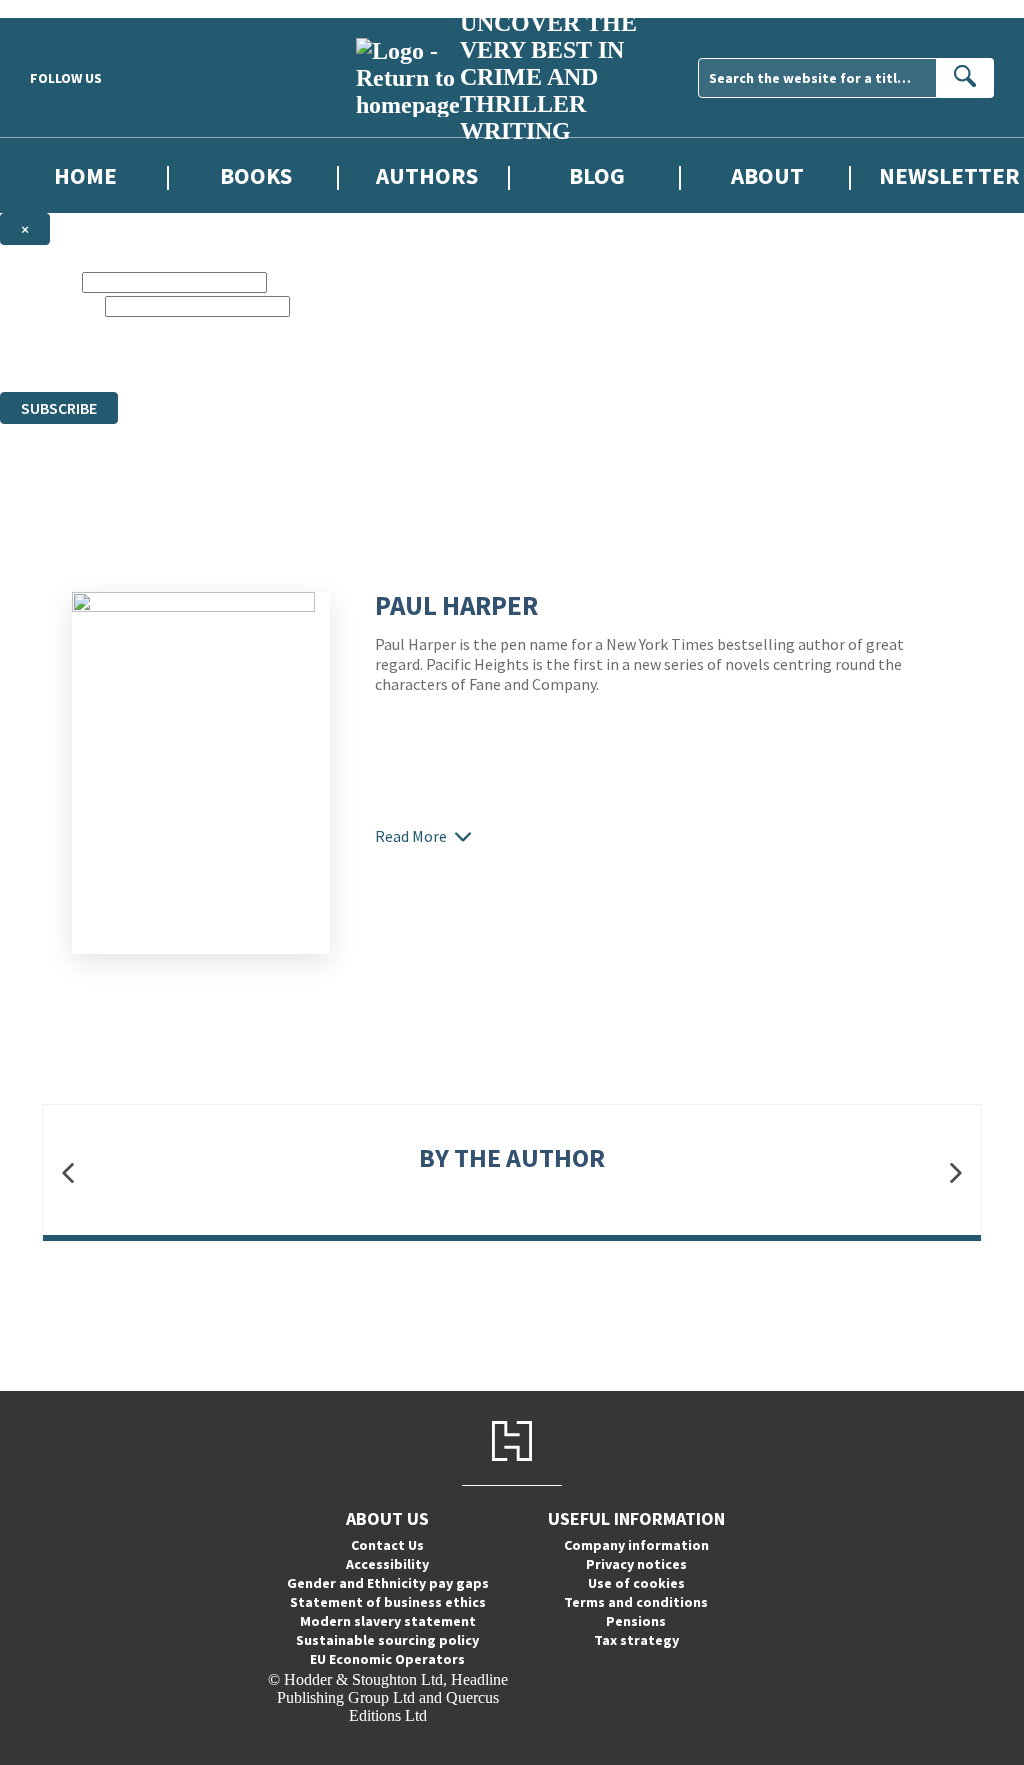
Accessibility (387, 1564)
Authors (427, 175)
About (767, 175)
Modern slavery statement (388, 1621)
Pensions (636, 1621)
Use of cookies (636, 1583)
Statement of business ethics (388, 1602)
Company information (636, 1545)
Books (256, 175)
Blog (597, 175)
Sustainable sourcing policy (387, 1640)
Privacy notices (636, 1564)
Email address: (50, 305)
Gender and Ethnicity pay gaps (388, 1583)
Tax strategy (636, 1640)
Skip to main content (65, 8)
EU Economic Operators (387, 1659)
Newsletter (949, 175)
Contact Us (387, 1545)
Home (85, 175)
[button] (68, 1172)
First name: (39, 281)
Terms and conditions (636, 1602)
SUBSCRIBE (59, 408)
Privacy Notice (683, 364)
